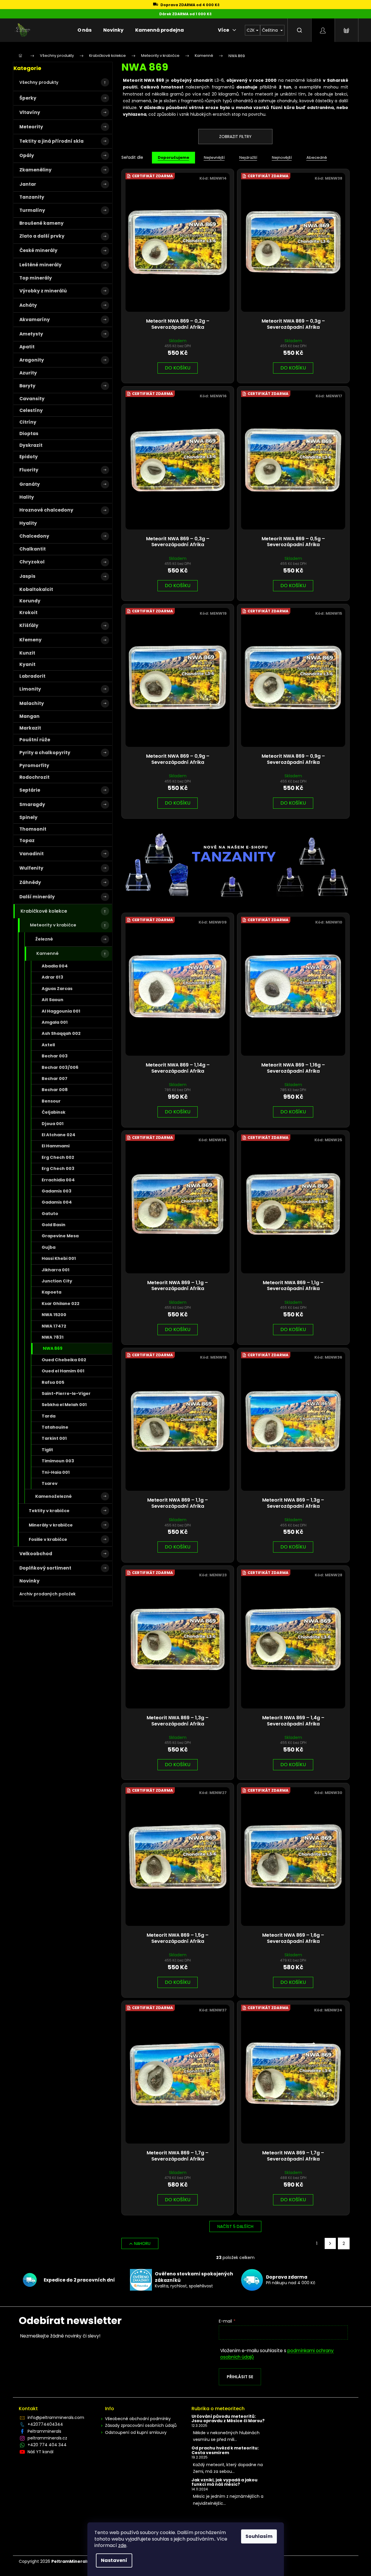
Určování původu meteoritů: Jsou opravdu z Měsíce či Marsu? (228, 2419)
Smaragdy (32, 804)
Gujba (49, 1247)
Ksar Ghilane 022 (61, 1304)
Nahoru (142, 2243)
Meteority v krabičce (53, 925)
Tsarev (50, 1483)
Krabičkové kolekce (44, 911)
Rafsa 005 (53, 1382)
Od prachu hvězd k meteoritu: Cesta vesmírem (225, 2450)
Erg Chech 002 (58, 1157)
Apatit (27, 347)
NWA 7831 (53, 1337)
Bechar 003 (55, 1056)
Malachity (32, 703)
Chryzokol (32, 562)
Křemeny (31, 640)
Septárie (30, 790)
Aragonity (32, 360)
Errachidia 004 (58, 1180)
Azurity (28, 373)
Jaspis (27, 576)
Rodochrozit (34, 777)
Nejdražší (248, 157)
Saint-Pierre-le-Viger (66, 1393)
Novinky (29, 1581)
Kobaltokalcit (36, 589)
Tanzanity (32, 197)
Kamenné (48, 953)
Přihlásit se (240, 2377)
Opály (27, 155)
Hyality (28, 523)
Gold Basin (54, 1225)
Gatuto (50, 1214)
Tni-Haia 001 (56, 1472)
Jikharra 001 (56, 1270)
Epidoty (29, 457)
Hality (27, 497)
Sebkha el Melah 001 (64, 1405)
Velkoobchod (36, 1554)
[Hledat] (299, 30)
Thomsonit (33, 829)
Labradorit (32, 676)
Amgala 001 (55, 1022)
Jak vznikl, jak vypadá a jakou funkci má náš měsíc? (225, 2482)
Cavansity (32, 399)
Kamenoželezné (54, 1496)
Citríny (28, 422)
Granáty (30, 484)
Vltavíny (30, 112)
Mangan (29, 716)
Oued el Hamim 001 (63, 1371)
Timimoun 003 (58, 1461)
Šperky (28, 98)
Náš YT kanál (40, 2452)
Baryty (27, 386)
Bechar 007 (55, 1079)
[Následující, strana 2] (330, 2243)
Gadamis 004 (57, 1202)
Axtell (48, 1045)
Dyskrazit (31, 445)
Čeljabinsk (54, 1112)
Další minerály (37, 897)
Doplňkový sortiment (45, 1568)
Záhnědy (30, 882)
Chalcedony (34, 536)
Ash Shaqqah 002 (61, 1033)
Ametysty (31, 334)
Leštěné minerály (40, 265)
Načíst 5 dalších (235, 2226)
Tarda (49, 1416)
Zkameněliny (35, 170)
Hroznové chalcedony (46, 510)
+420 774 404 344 (47, 2445)
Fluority (29, 470)
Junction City (57, 1281)
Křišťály (29, 625)
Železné (44, 939)
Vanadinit (32, 854)
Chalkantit (33, 549)
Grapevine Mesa (60, 1236)
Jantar (28, 184)
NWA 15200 (54, 1315)
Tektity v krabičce (49, 1511)
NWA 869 (53, 1348)
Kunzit (27, 653)
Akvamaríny (35, 320)
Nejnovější (282, 157)
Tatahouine (55, 1427)
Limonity (30, 689)
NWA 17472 (54, 1326)
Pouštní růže (35, 740)
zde (122, 2545)
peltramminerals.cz (47, 2438)
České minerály (38, 250)
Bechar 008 (55, 1090)
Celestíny (31, 410)
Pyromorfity (34, 765)
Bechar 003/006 (60, 1067)
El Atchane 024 (59, 1135)
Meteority (31, 127)
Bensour (51, 1101)
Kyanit (27, 664)
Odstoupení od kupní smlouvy (136, 2432)
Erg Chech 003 (58, 1168)
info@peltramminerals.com (56, 2417)
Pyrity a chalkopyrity (45, 753)
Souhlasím (259, 2536)
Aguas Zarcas (57, 989)
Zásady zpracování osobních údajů (141, 2425)
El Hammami (56, 1146)
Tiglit (47, 1450)
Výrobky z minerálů (43, 291)
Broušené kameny (41, 223)
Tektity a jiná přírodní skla (51, 141)
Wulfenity (31, 868)
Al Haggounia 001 (61, 1011)
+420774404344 (45, 2424)
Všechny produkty (39, 82)
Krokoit (28, 613)
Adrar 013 (52, 977)
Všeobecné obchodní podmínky (138, 2419)
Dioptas (29, 433)
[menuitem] (84, 30)
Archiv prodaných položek (48, 1594)
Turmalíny (32, 210)
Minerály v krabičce (51, 1525)
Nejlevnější (214, 157)
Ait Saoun (52, 1000)
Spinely (28, 817)
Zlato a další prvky (42, 236)
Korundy (30, 601)
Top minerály (36, 278)
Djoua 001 (53, 1124)
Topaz (27, 840)
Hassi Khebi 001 (59, 1258)
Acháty (28, 305)
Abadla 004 (55, 966)
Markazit (30, 728)
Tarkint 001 (54, 1438)
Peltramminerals (44, 2431)
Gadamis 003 (57, 1191)
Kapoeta (51, 1292)
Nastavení (114, 2560)
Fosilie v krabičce (48, 1539)
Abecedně (317, 157)
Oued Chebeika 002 (64, 1360)
